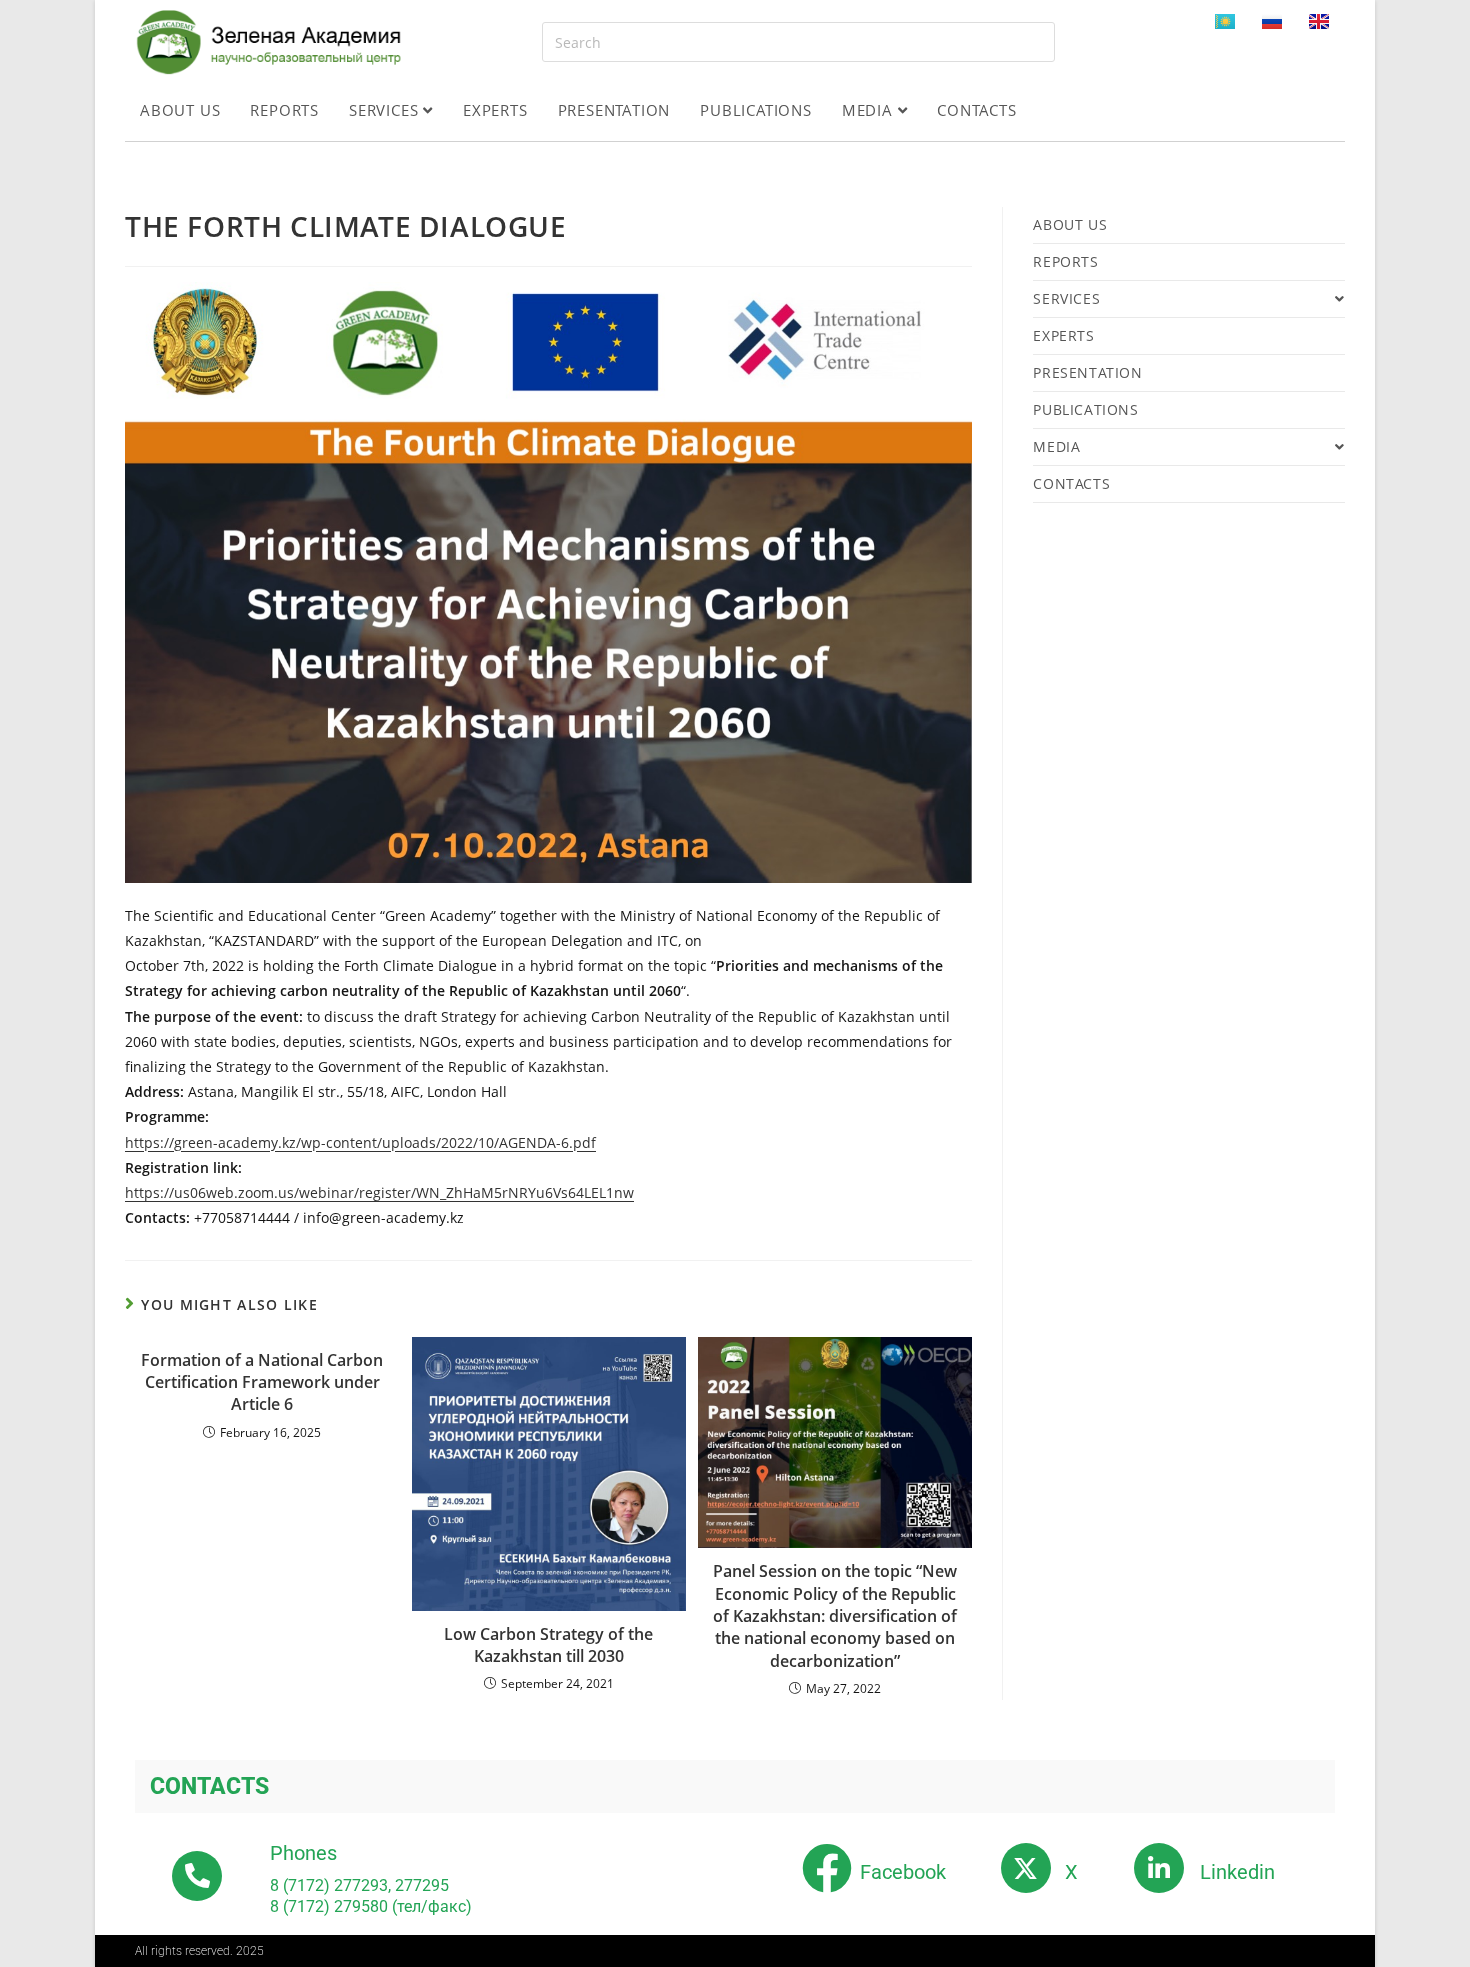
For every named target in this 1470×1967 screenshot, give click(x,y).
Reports (284, 110)
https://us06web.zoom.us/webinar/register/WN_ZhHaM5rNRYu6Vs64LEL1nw (379, 1192)
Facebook (903, 1872)
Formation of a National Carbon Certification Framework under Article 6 (262, 1382)
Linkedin (1237, 1872)
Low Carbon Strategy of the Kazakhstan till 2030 (548, 1645)
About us (180, 110)
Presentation (614, 110)
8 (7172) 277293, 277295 (359, 1885)
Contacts (976, 110)
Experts (495, 110)
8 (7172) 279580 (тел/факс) (371, 1906)
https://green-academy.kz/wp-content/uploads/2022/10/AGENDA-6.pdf (360, 1142)
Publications (756, 110)
